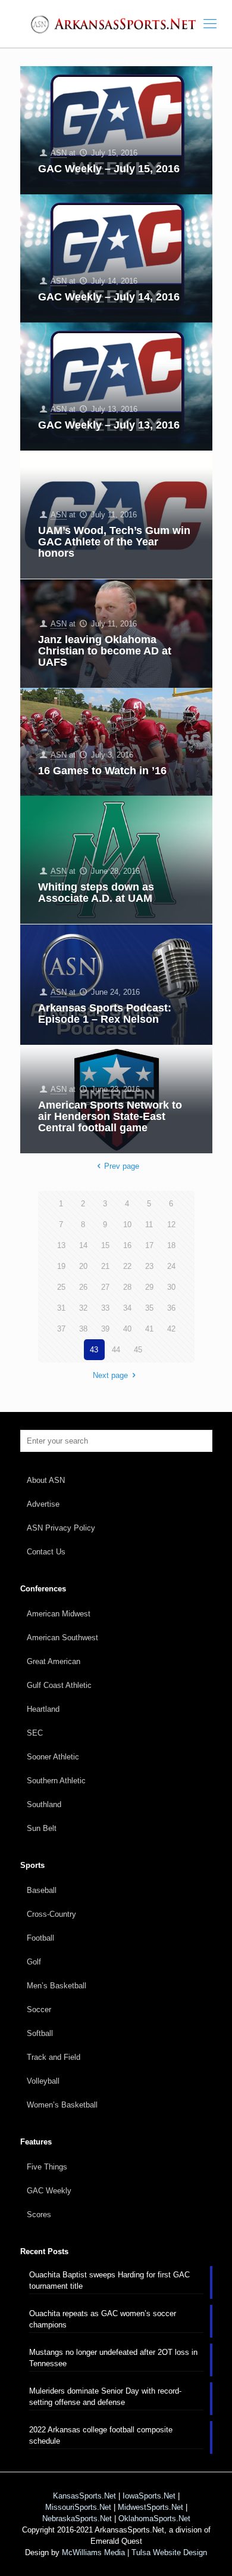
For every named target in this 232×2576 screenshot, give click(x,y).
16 (127, 1245)
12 (171, 1225)
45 (138, 1350)
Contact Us (46, 1552)
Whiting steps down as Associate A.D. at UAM (96, 893)
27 (105, 1287)
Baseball (42, 1890)
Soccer (39, 2009)
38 (83, 1329)
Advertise (43, 1504)
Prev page (121, 1166)
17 (149, 1245)
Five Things (47, 2167)
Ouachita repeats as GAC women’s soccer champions (103, 2319)
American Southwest (62, 1638)
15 (105, 1245)
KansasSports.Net (84, 2496)
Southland (44, 1804)
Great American (54, 1661)
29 (149, 1287)
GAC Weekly (49, 2191)
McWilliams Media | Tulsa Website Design (134, 2552)
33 (105, 1308)
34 (127, 1308)
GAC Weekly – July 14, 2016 (109, 297)
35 (149, 1308)
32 (83, 1308)
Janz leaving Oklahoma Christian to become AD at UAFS (105, 651)
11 (149, 1225)
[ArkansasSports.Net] (116, 24)
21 (105, 1266)
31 (61, 1308)
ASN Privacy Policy (61, 1528)
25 (61, 1287)
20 (83, 1266)
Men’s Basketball (57, 1986)
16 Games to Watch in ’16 (102, 771)
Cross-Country (51, 1914)
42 (171, 1329)
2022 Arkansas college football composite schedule (101, 2435)
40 (127, 1329)
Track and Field (54, 2057)
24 (171, 1266)
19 (61, 1266)
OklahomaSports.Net (154, 2518)
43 (94, 1350)
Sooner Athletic (53, 1757)
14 (83, 1245)
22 (127, 1266)
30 (171, 1287)
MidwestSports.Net (151, 2507)
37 (61, 1329)
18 (171, 1245)
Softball (40, 2033)
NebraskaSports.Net (77, 2518)
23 (149, 1266)
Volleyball (43, 2081)
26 (83, 1287)
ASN (59, 153)
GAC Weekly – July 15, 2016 (109, 169)
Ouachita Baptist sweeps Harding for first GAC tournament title (109, 2280)
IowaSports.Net (149, 2496)
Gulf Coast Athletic (59, 1685)
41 (149, 1329)
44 (116, 1350)
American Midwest (59, 1614)
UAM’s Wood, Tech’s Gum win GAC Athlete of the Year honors (114, 542)
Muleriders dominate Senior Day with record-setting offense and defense (105, 2397)
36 (171, 1308)
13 (61, 1245)
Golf (34, 1962)
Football (40, 1938)
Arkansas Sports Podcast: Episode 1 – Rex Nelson (105, 1014)
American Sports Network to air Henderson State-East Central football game (110, 1116)
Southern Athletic (56, 1781)
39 (105, 1329)
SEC (35, 1733)
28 (127, 1287)
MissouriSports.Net (78, 2507)
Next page (110, 1375)
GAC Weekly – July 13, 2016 (109, 425)
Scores (39, 2215)
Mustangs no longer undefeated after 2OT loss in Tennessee (113, 2358)
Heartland (43, 1709)
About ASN (46, 1480)
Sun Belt (42, 1828)
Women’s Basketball (62, 2105)
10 (127, 1225)
